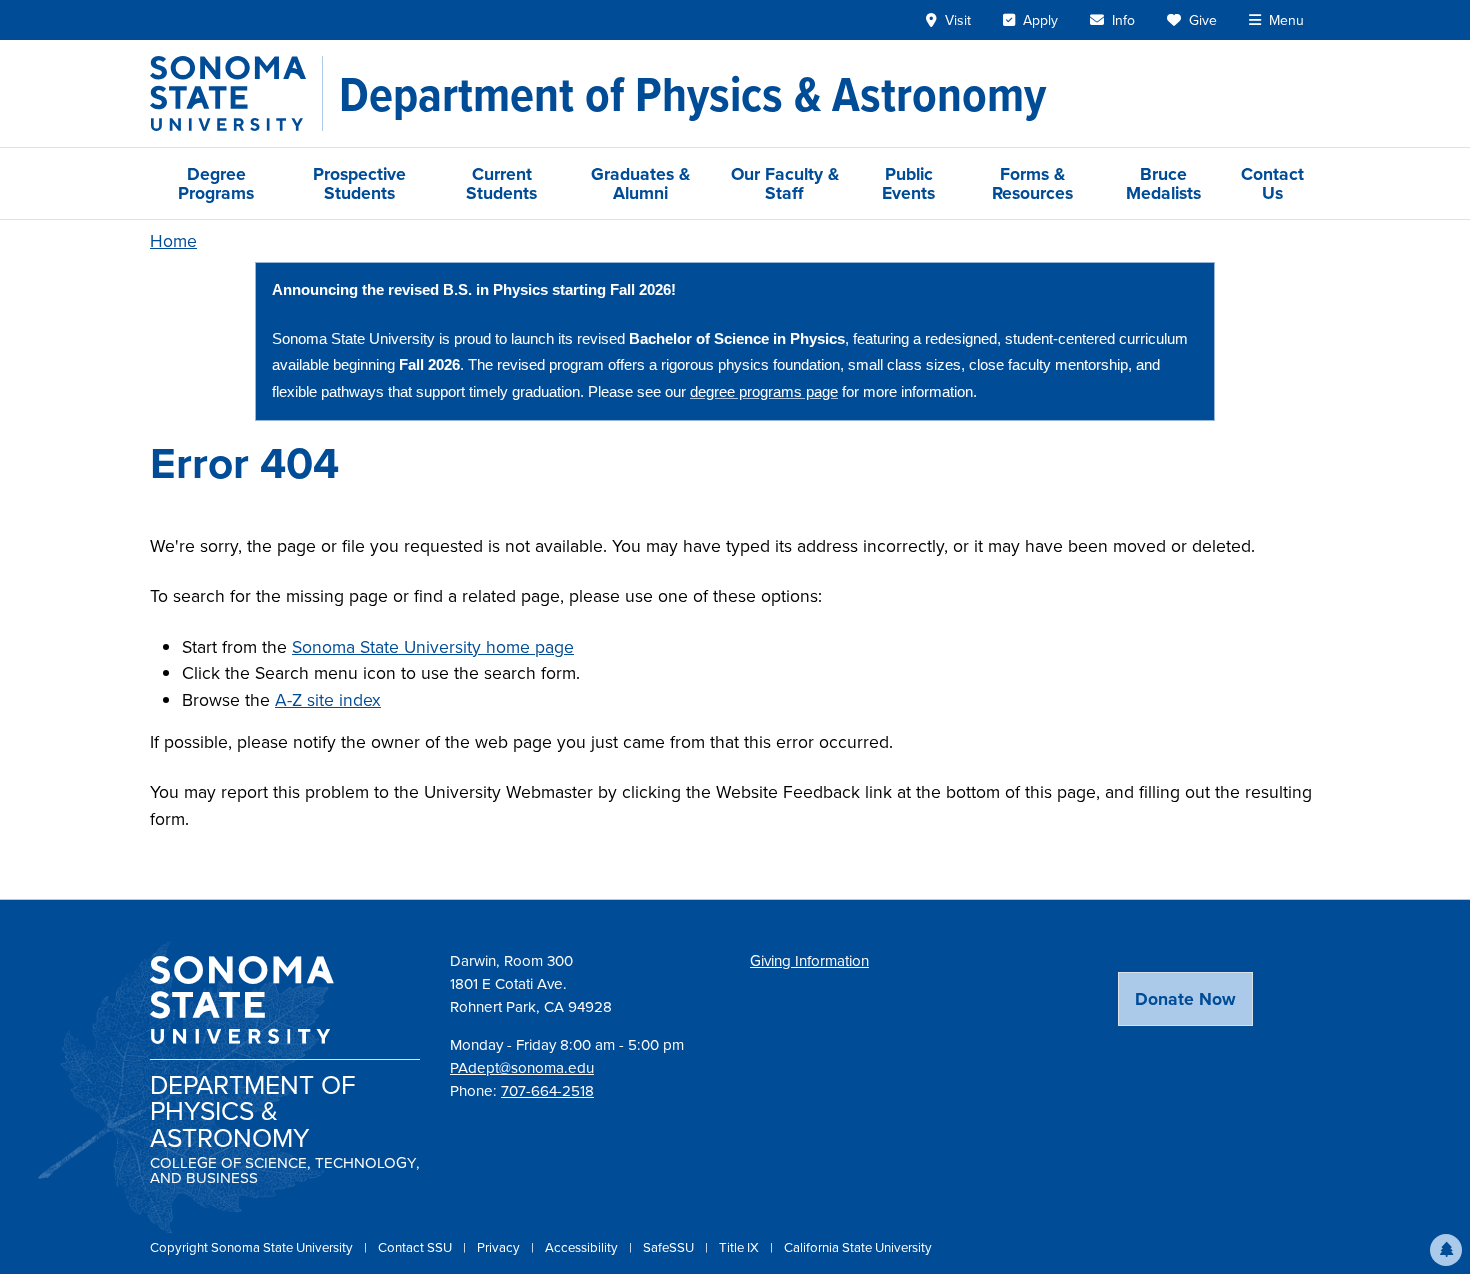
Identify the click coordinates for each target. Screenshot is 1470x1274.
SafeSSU (670, 1247)
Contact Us (1272, 183)
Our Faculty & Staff (785, 183)
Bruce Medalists (1163, 183)
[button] (1446, 1250)
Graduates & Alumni (640, 183)
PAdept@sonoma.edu (522, 1067)
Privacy (500, 1247)
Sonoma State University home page (433, 646)
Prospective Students (359, 183)
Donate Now (1185, 998)
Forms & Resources (1032, 183)
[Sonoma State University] (236, 93)
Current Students (501, 183)
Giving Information (809, 960)
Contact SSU (416, 1247)
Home (173, 240)
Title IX (740, 1247)
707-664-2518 (547, 1090)
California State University (858, 1247)
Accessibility (583, 1247)
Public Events (908, 183)
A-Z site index (328, 699)
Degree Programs (216, 183)
